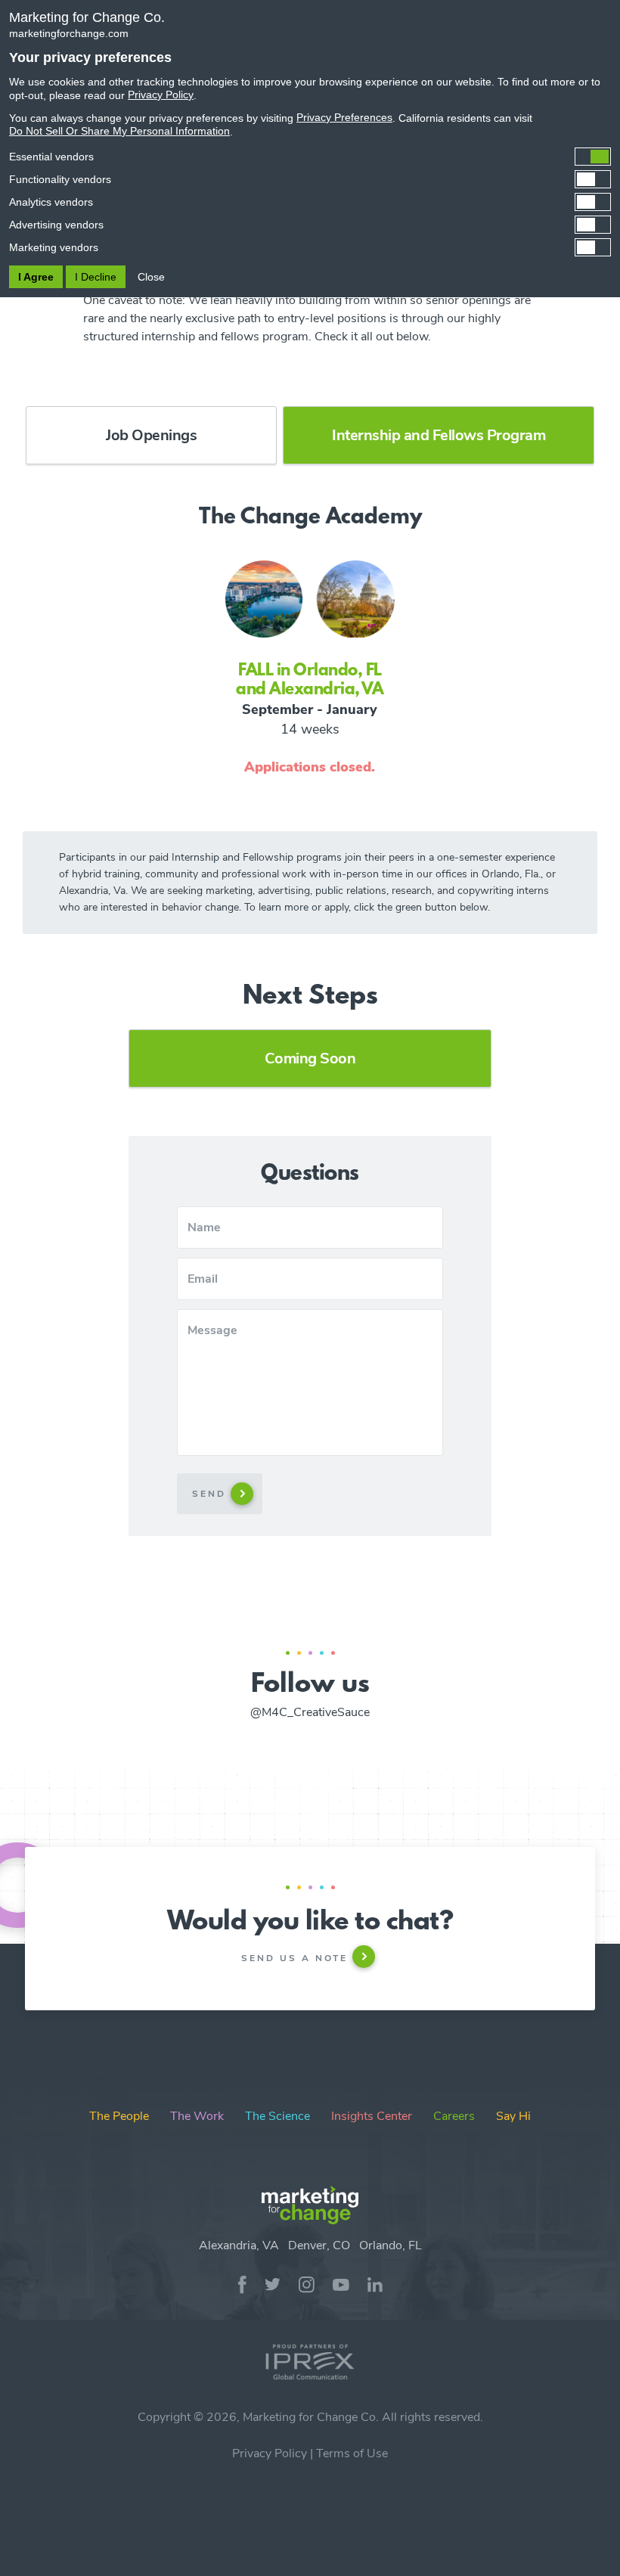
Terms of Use (352, 2453)
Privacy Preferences (344, 117)
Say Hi (513, 2116)
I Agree (36, 277)
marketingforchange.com (69, 33)
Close (151, 277)
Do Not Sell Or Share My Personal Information (119, 131)
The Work (197, 2116)
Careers (454, 2116)
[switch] (310, 157)
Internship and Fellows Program (439, 435)
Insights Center (372, 2116)
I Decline (96, 277)
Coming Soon (310, 1058)
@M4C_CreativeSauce (310, 1712)
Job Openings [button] (151, 435)
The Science (277, 2116)
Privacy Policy (270, 2453)
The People (119, 2116)
